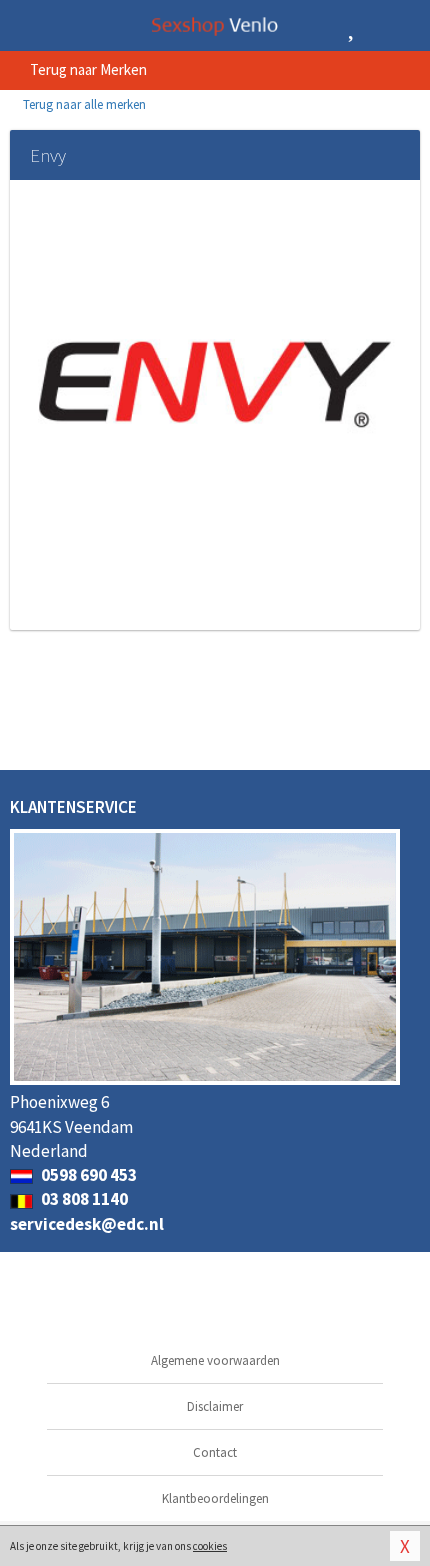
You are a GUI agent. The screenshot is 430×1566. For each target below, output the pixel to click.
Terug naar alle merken (83, 104)
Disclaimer (215, 1406)
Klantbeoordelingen (215, 1498)
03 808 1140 (83, 1199)
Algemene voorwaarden (215, 1360)
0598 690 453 (87, 1175)
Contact (215, 1452)
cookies (210, 1546)
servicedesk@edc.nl (87, 1224)
